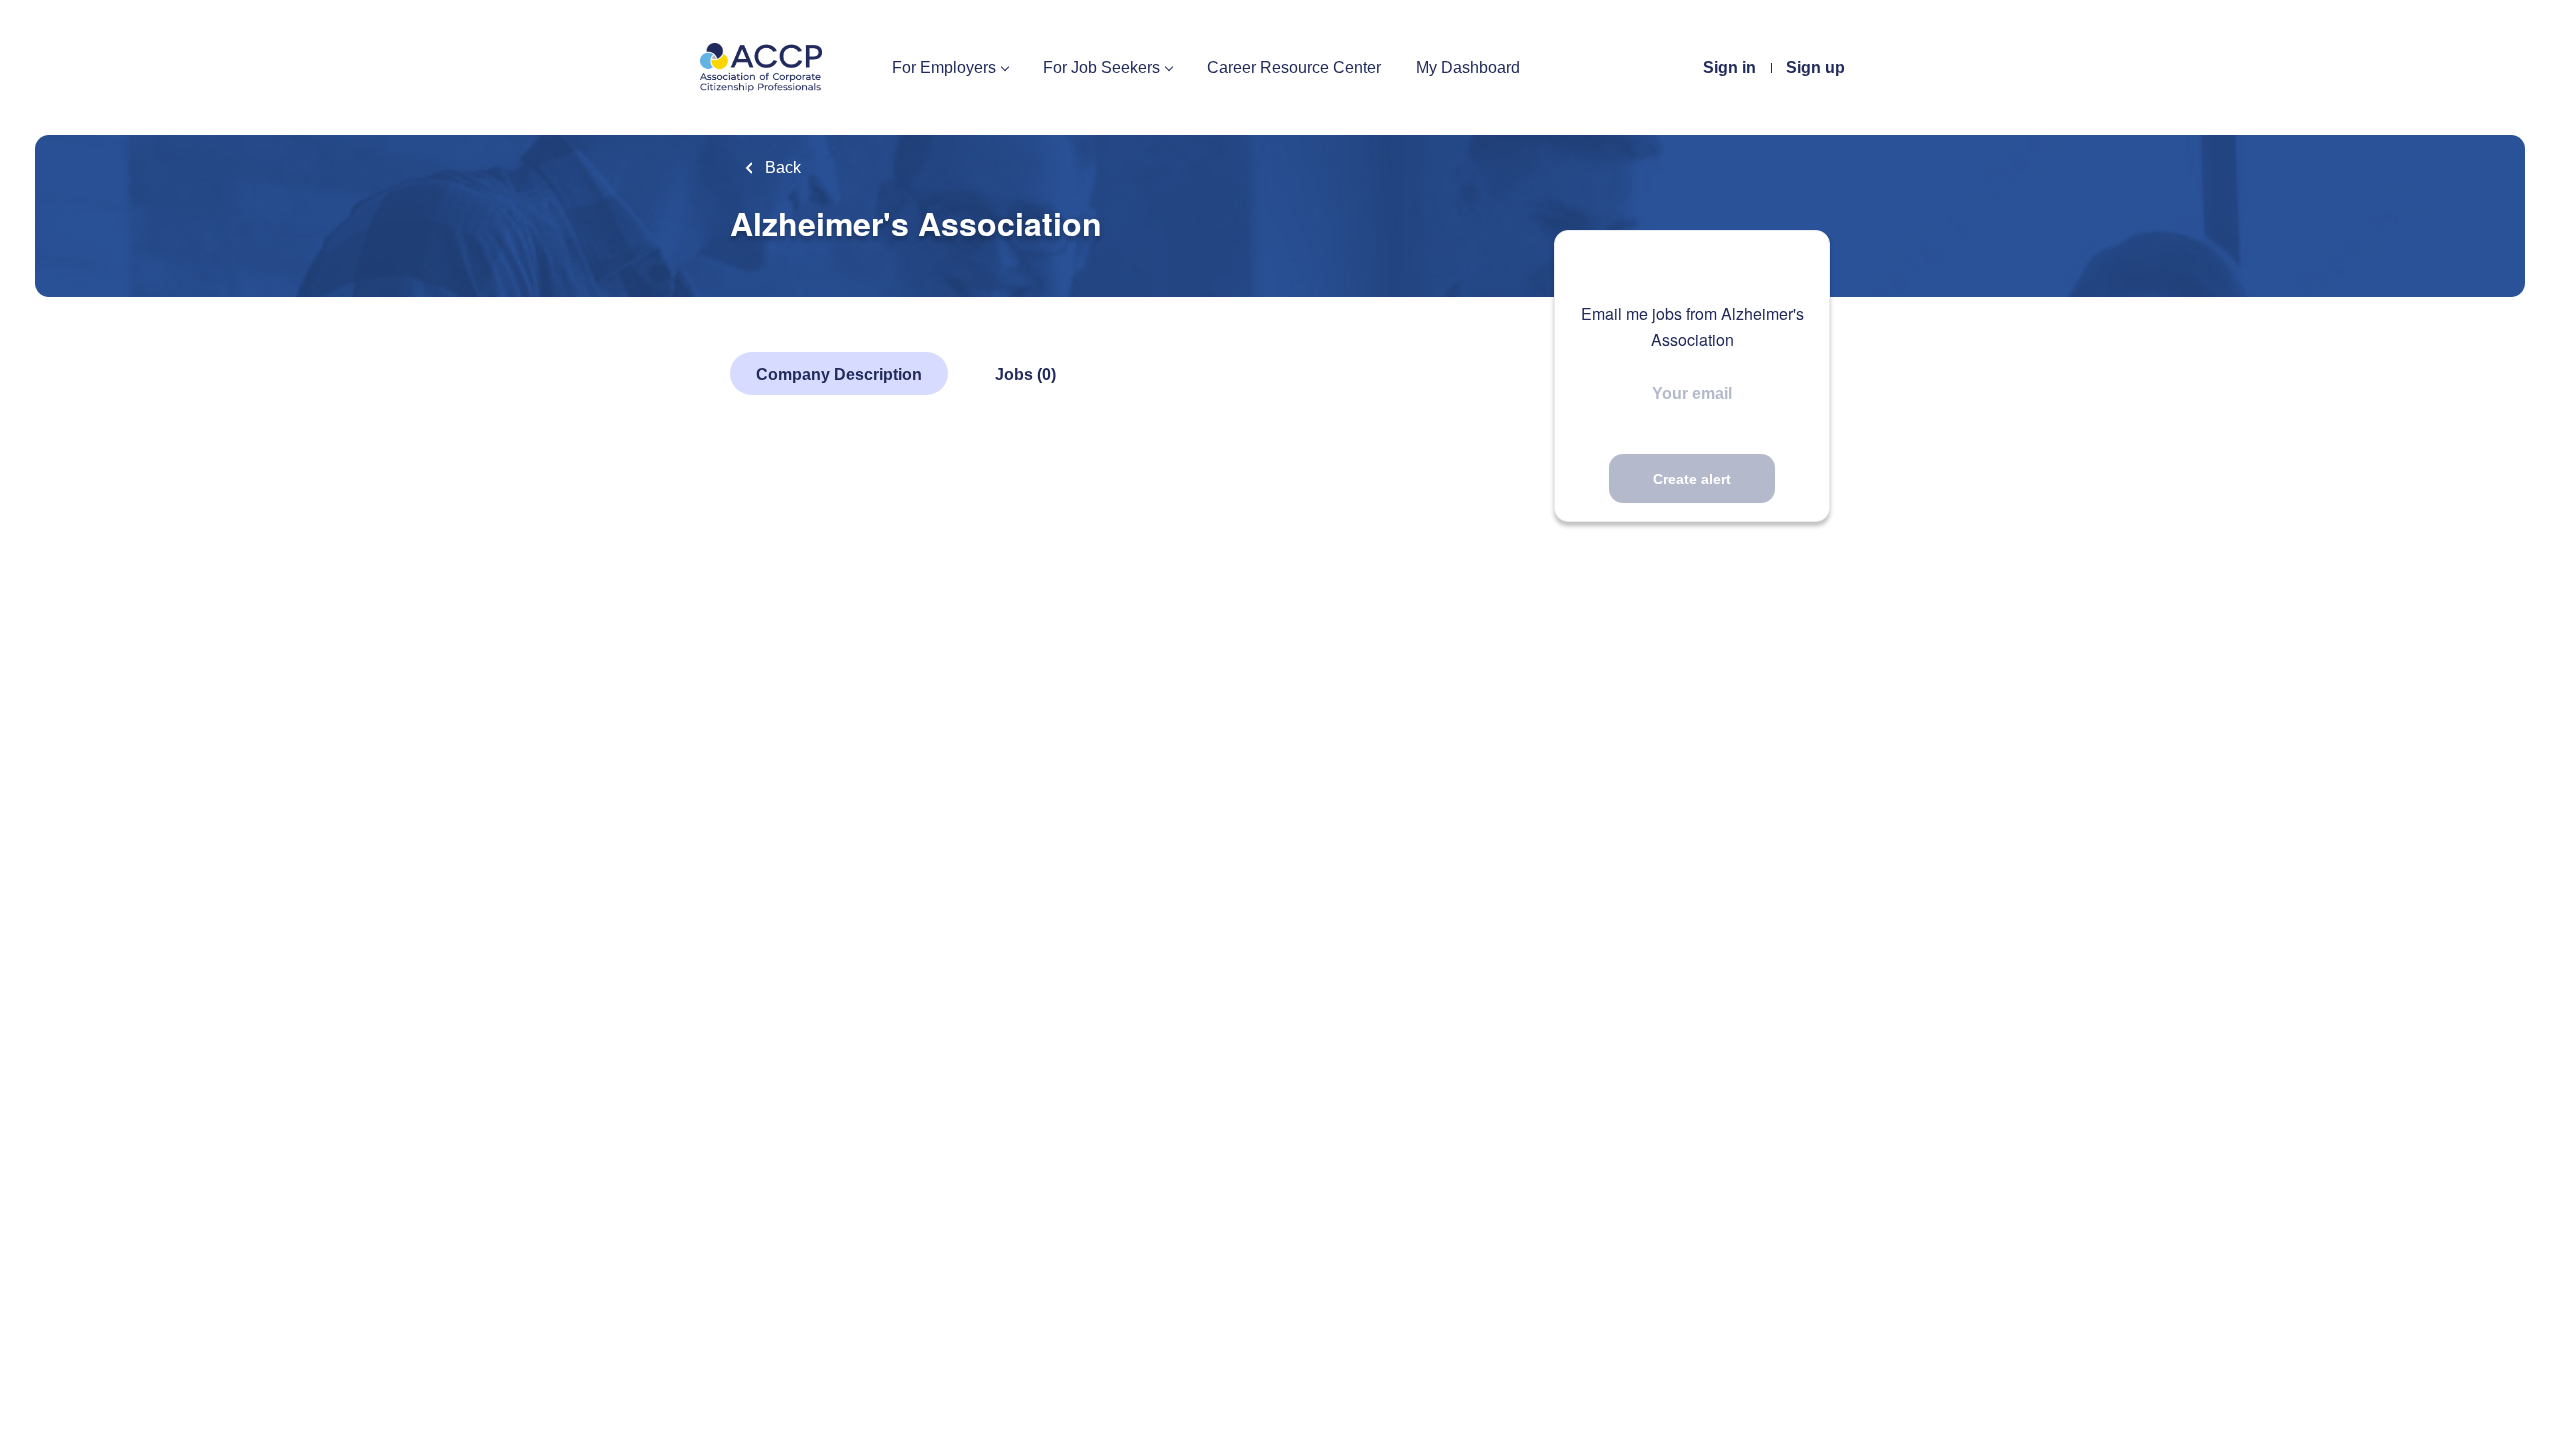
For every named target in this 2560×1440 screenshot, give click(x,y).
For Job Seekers (1101, 67)
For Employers (944, 67)
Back (781, 167)
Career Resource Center (1294, 67)
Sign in (1729, 67)
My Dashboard (1468, 67)
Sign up (1815, 67)
